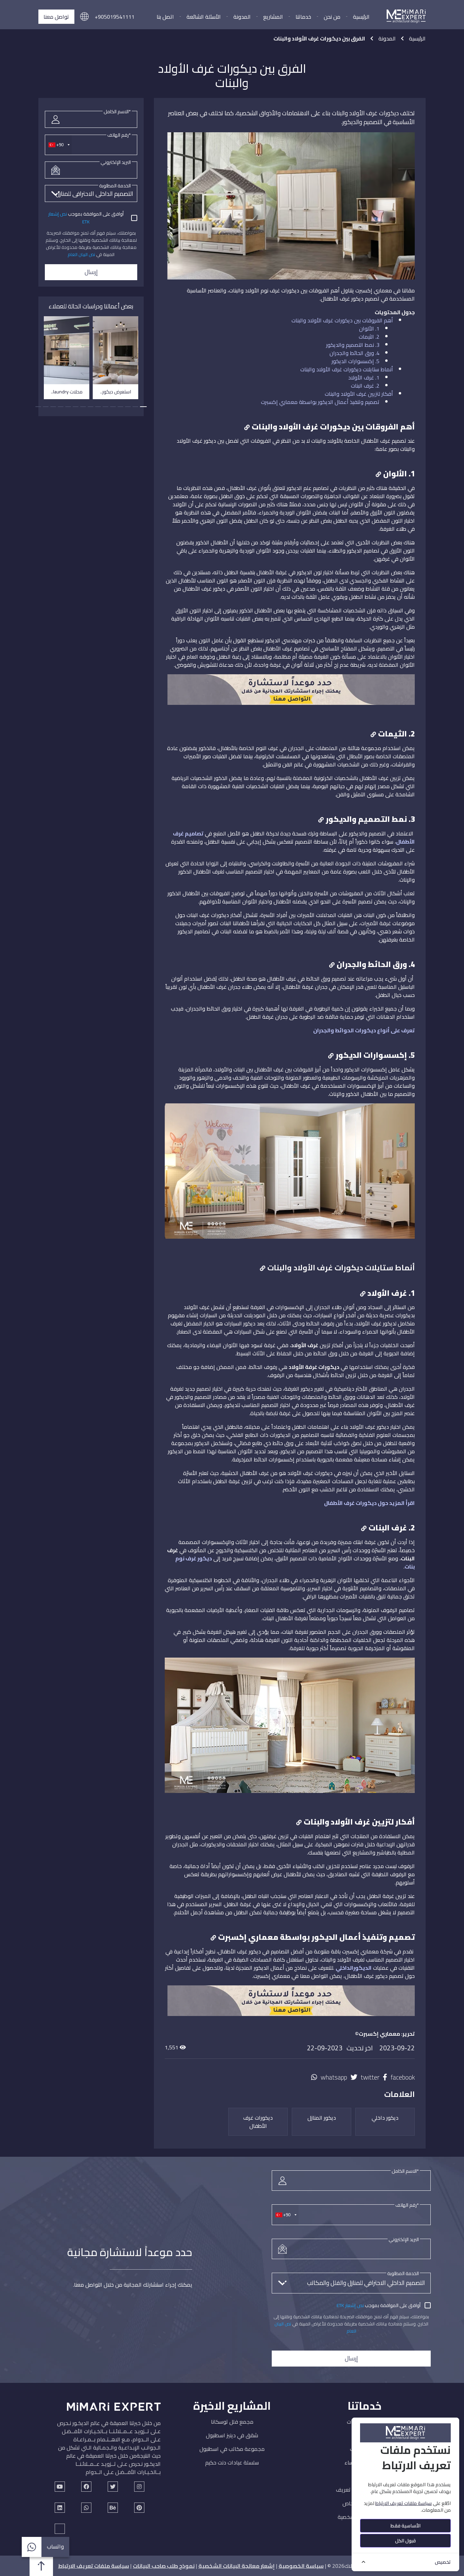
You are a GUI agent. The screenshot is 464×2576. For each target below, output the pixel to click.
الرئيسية (361, 17)
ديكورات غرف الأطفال (258, 2122)
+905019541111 (115, 17)
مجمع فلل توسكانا (232, 2422)
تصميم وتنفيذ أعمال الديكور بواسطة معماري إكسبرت (320, 402)
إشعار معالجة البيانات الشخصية (237, 2566)
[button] (84, 17)
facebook (403, 2077)
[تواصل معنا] (291, 2004)
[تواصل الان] (291, 693)
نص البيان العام (81, 254)
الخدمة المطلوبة (115, 186)
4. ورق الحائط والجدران (354, 353)
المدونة (242, 17)
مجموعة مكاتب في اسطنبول (232, 2449)
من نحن (332, 17)
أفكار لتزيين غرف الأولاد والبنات (359, 394)
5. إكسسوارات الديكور (355, 361)
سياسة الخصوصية (301, 2566)
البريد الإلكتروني (116, 162)
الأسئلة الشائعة (204, 17)
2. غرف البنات (365, 386)
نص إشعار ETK (350, 2305)
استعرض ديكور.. (116, 392)
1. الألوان (369, 328)
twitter (370, 2077)
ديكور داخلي (385, 2118)
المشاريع (273, 17)
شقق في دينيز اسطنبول (232, 2435)
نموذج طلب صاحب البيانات (164, 2566)
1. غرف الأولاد (364, 377)
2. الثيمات (369, 337)
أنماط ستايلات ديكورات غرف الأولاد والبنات (347, 369)
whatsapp (334, 2077)
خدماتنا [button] (303, 17)
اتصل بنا (165, 17)
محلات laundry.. (67, 392)
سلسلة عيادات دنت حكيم (232, 2462)
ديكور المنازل (322, 2118)
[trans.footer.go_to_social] (60, 2487)
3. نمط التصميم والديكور (353, 345)
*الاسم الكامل (117, 112)
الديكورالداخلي (354, 1968)
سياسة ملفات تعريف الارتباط (94, 2566)
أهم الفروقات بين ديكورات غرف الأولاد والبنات (342, 320)
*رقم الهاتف (119, 135)
